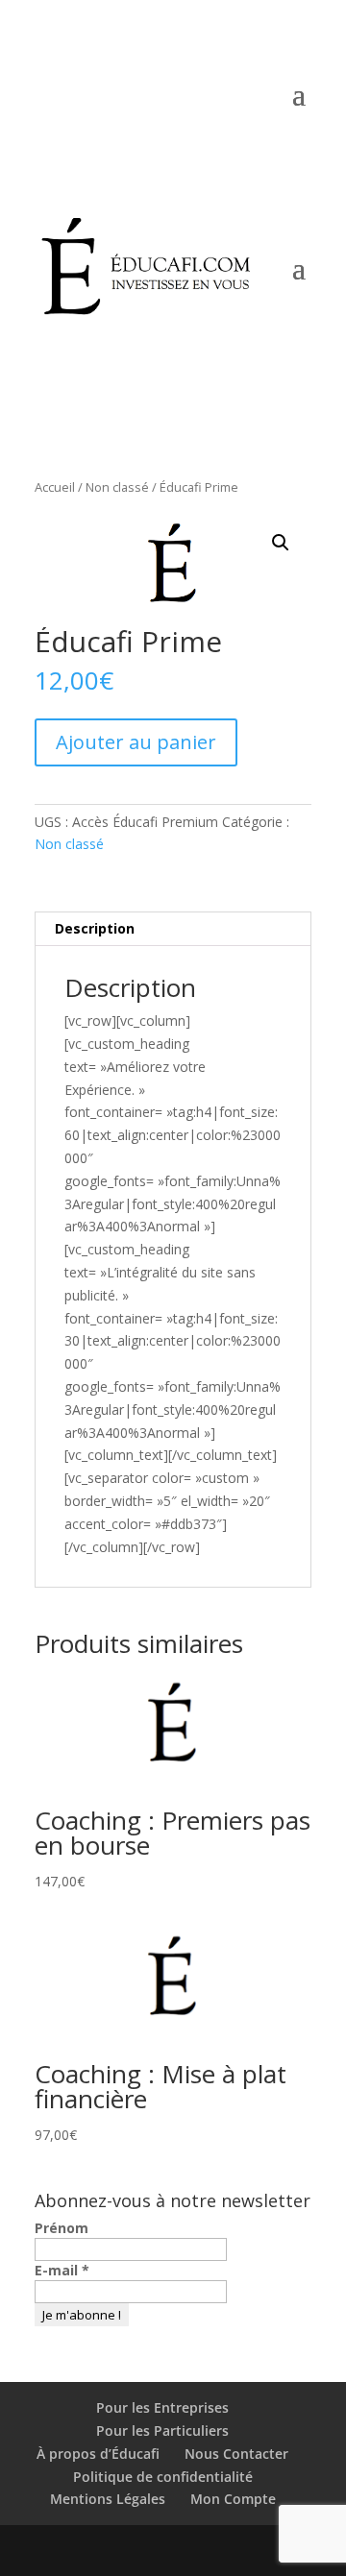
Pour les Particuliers (162, 2430)
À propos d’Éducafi (98, 2454)
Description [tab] (95, 928)
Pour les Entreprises (162, 2407)
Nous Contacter (236, 2454)
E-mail (62, 2270)
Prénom (62, 2228)
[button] (281, 543)
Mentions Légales (108, 2499)
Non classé (117, 487)
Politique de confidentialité (163, 2477)
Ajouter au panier (136, 742)
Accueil (55, 487)
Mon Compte (231, 131)
